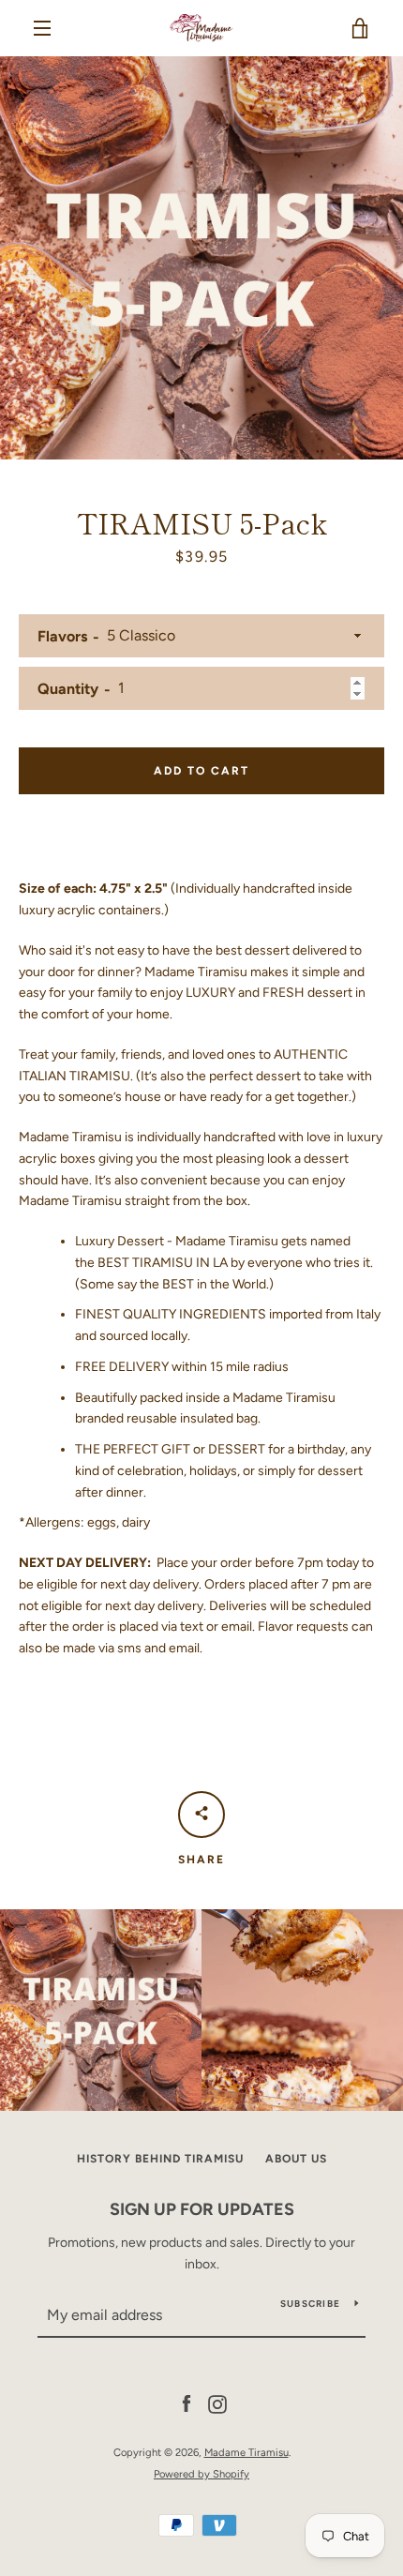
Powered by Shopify (201, 2474)
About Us (296, 2159)
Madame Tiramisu (246, 2452)
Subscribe (310, 2304)
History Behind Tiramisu (160, 2159)
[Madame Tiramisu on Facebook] (187, 2404)
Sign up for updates (202, 2209)
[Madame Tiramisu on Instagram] (217, 2404)
